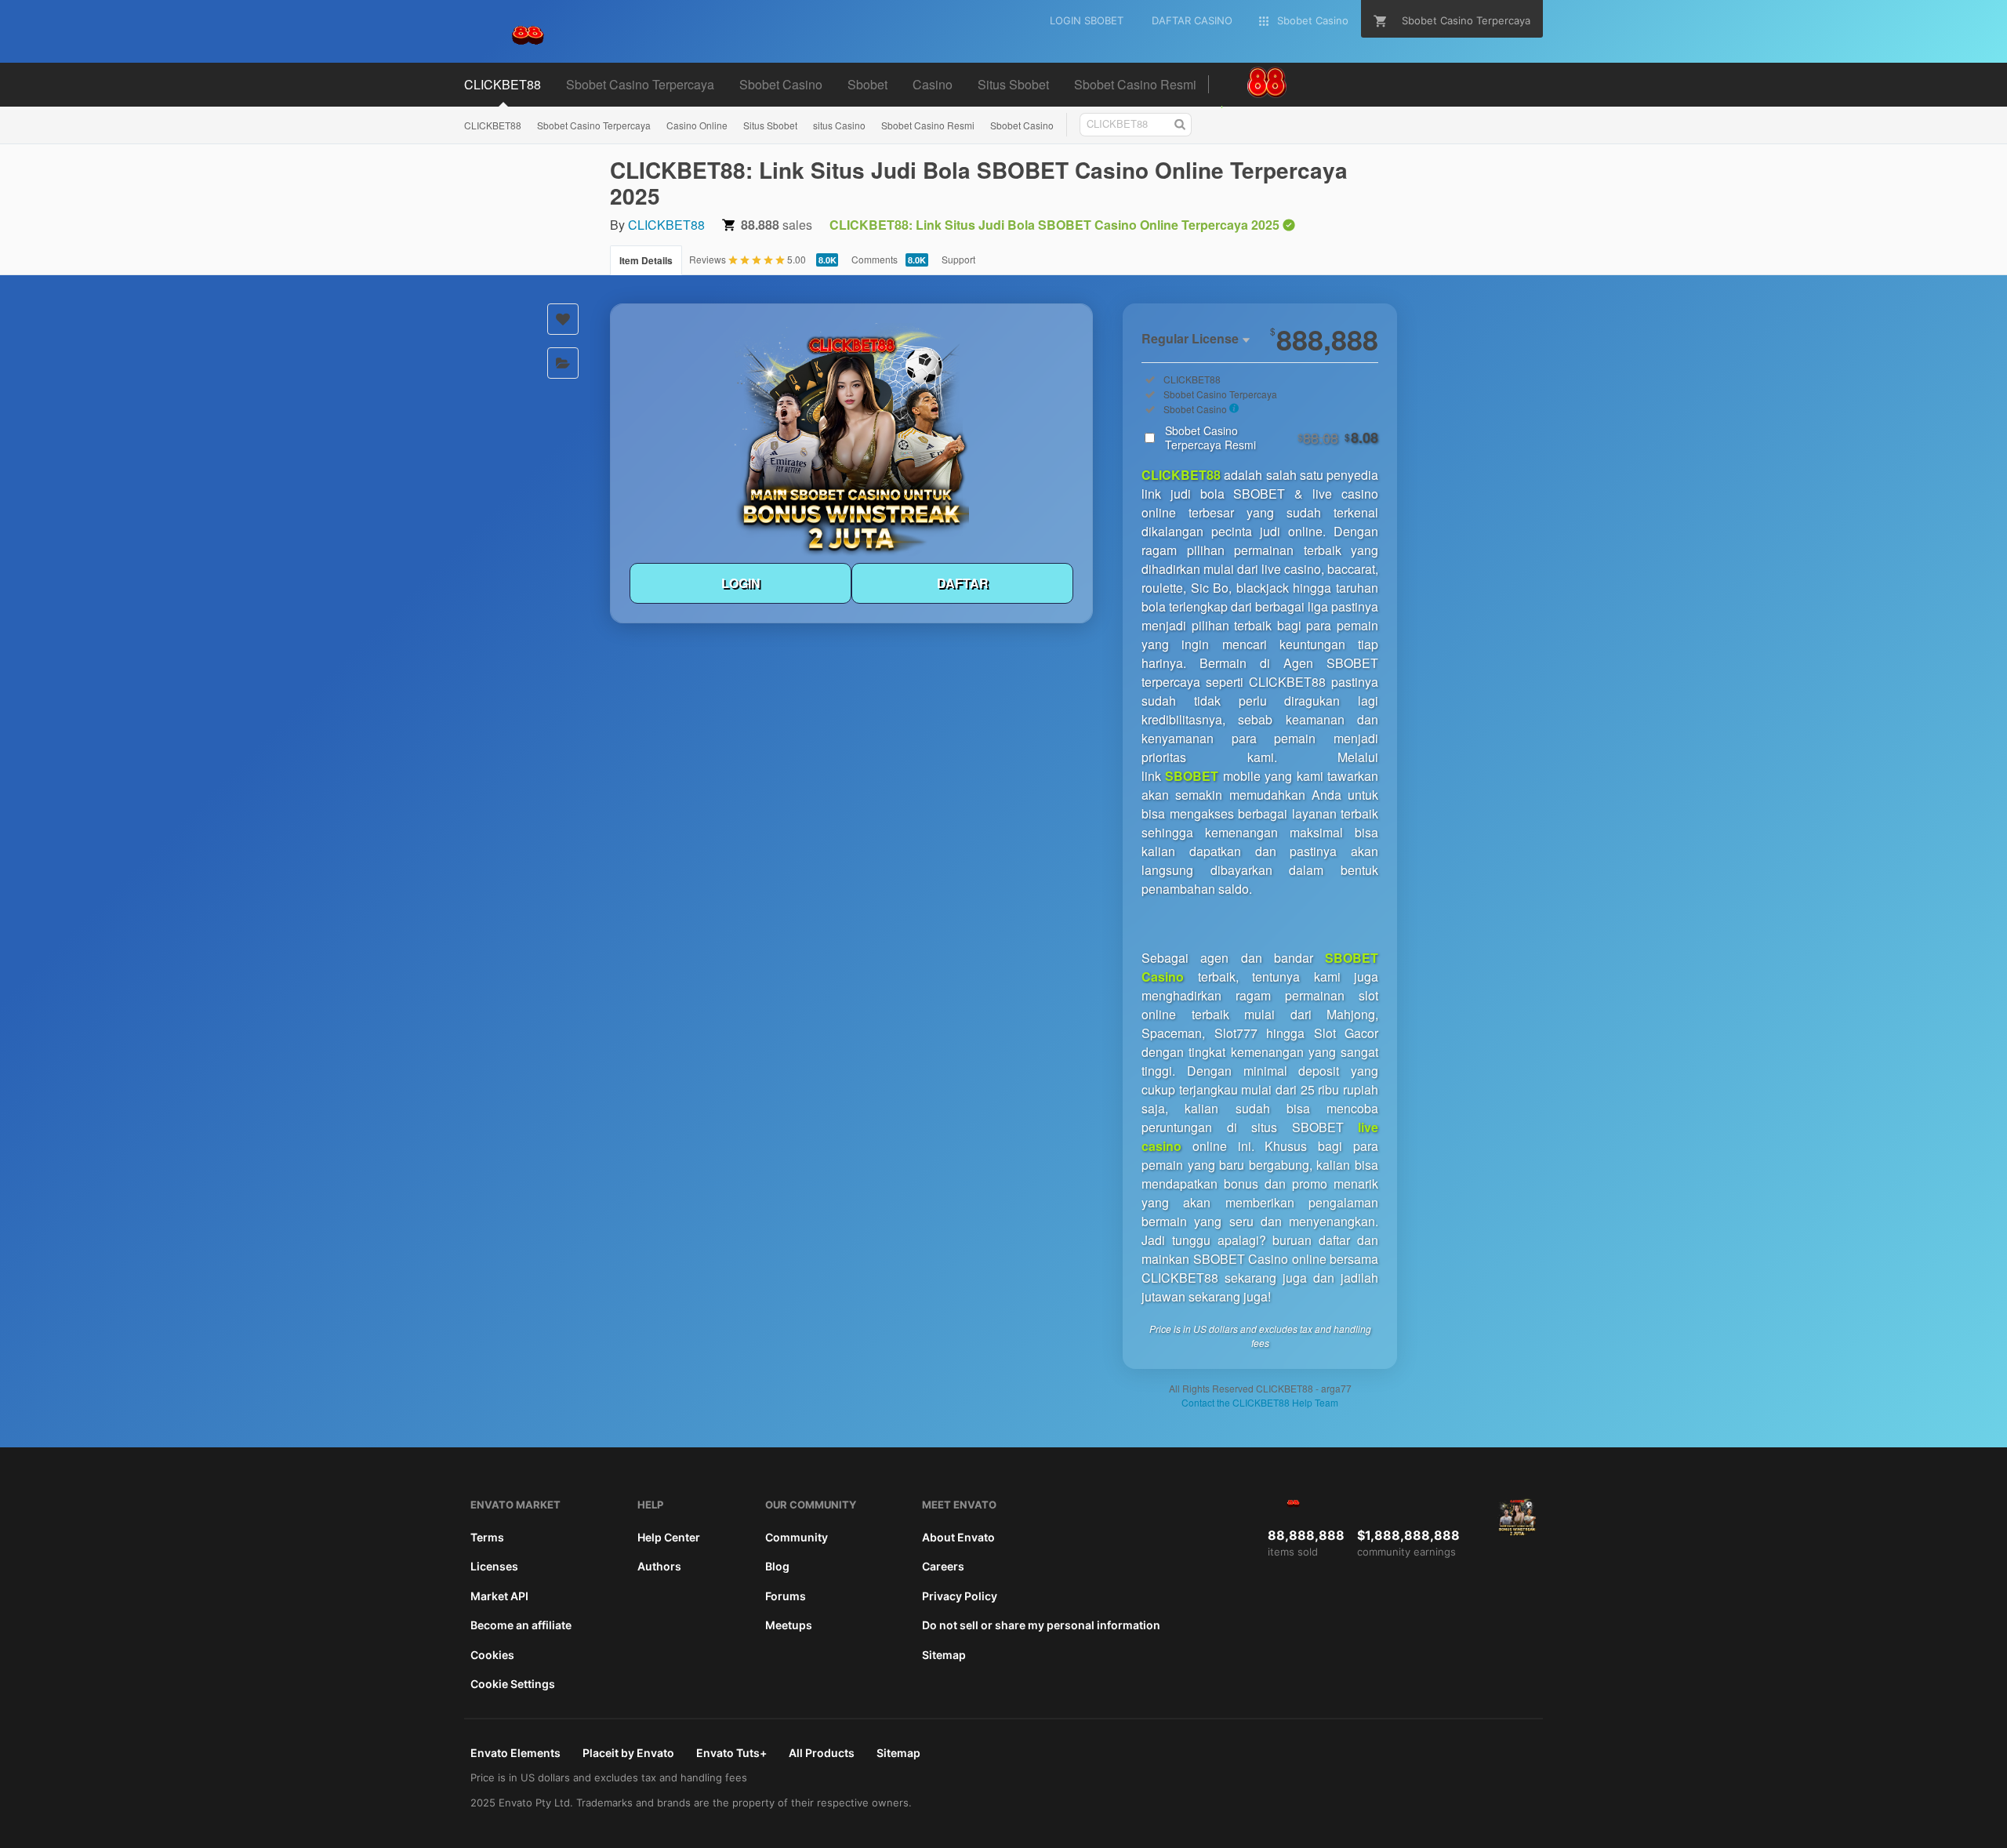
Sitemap (944, 1655)
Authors (659, 1566)
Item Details (646, 260)
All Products (822, 1753)
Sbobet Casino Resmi (928, 125)
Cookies (492, 1655)
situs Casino (839, 125)
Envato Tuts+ (731, 1753)
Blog (777, 1566)
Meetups (789, 1625)
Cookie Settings (513, 1684)
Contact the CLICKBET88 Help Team (1260, 1402)
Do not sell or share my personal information (1041, 1625)
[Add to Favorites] (563, 319)
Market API (499, 1596)
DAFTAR (963, 583)
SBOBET (1192, 776)
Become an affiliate (521, 1625)
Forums (786, 1596)
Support (958, 259)
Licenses (494, 1566)
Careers (943, 1566)
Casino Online (697, 125)
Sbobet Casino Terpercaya (594, 125)
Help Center (669, 1537)
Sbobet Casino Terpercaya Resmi (1272, 437)
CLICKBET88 (493, 125)
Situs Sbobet (770, 125)
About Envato (958, 1537)
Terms (487, 1537)
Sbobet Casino (1022, 125)
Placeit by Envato (628, 1753)
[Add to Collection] (563, 363)
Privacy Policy (960, 1596)
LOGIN (741, 583)
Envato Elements (515, 1753)
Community (797, 1537)
